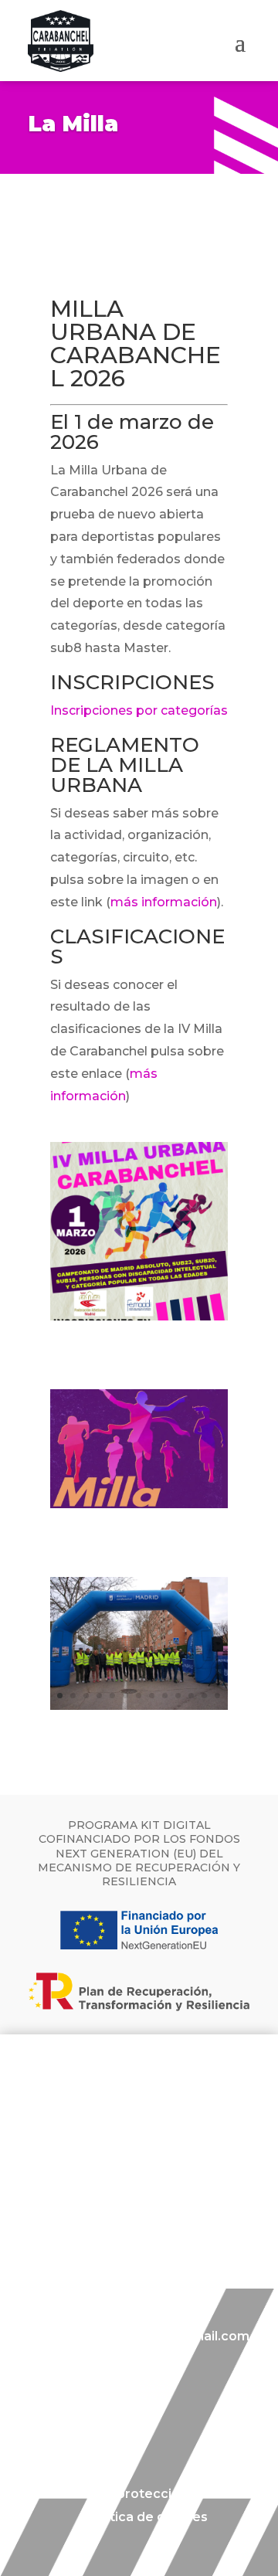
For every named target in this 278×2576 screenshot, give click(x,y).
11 (191, 1696)
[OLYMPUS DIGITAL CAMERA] (139, 1706)
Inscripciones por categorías (139, 710)
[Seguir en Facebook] (34, 2418)
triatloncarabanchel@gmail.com (144, 2336)
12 (204, 1696)
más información (164, 902)
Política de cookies (147, 2518)
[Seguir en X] (96, 2418)
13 (217, 1696)
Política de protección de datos (147, 2495)
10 (178, 1696)
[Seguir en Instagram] (65, 2418)
